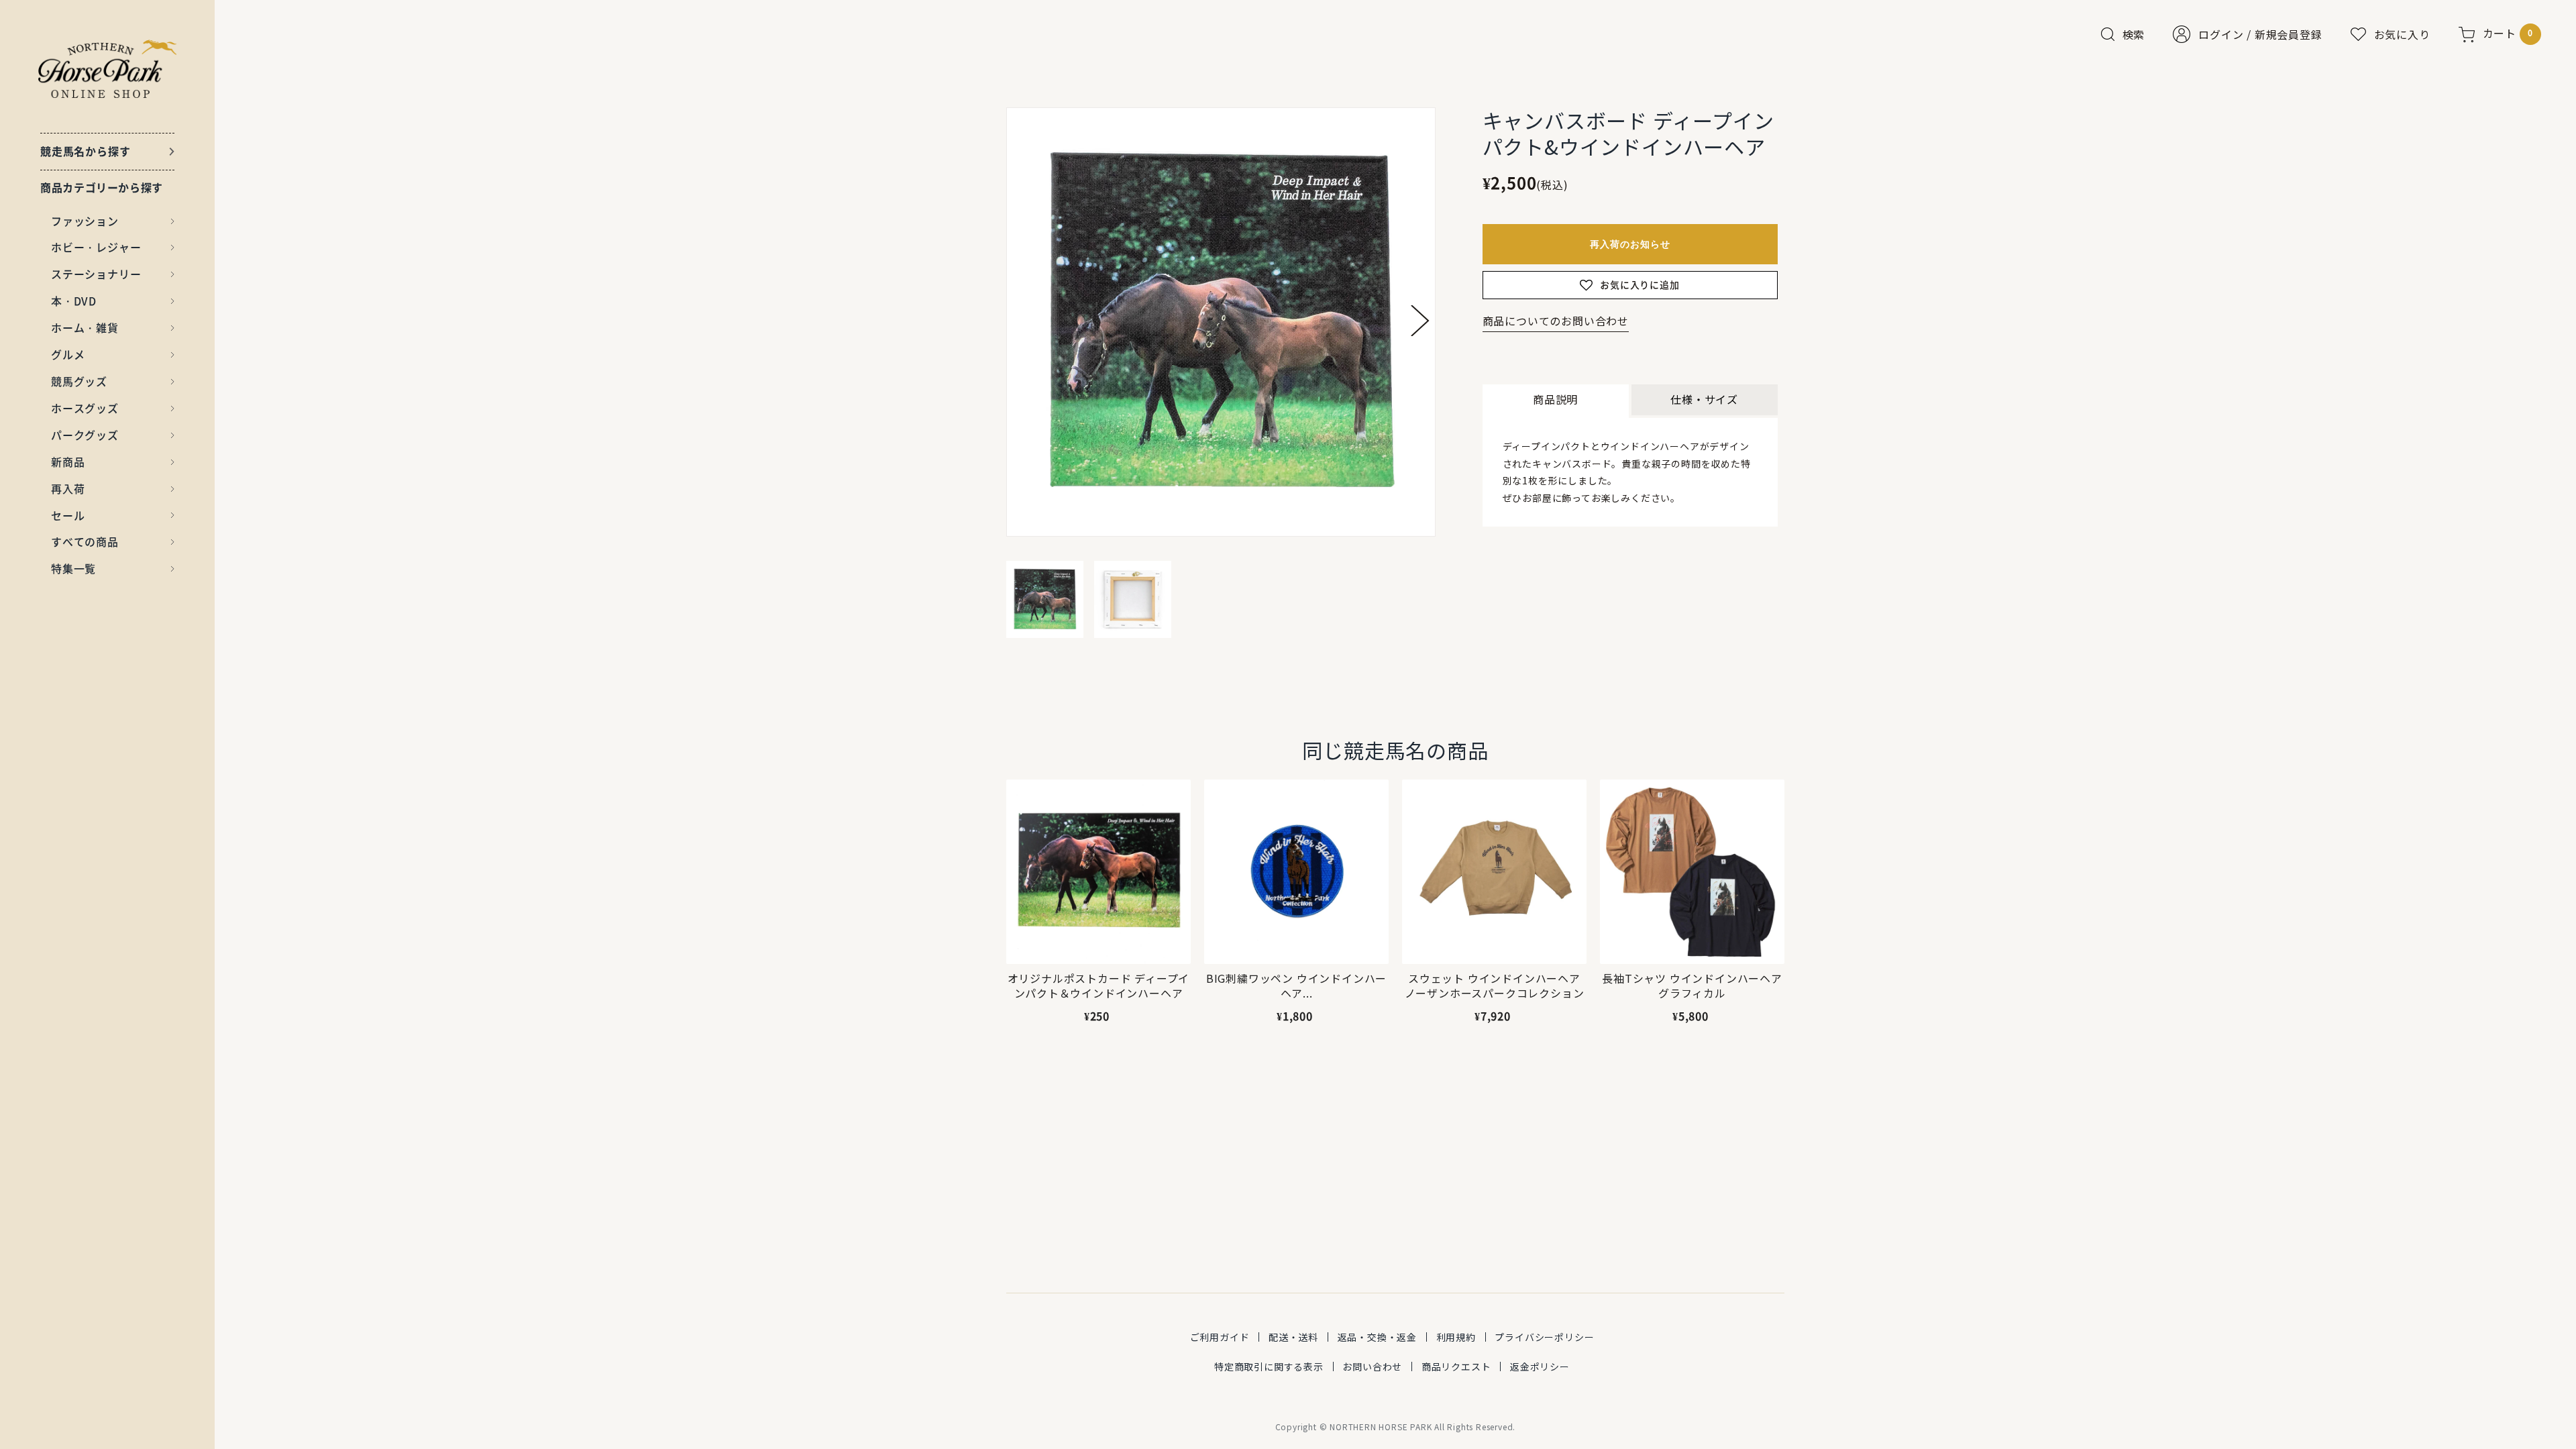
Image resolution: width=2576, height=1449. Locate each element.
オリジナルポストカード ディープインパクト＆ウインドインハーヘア (1099, 986)
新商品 (68, 462)
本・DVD (74, 301)
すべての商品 (85, 541)
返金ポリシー (1540, 1366)
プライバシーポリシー (1544, 1337)
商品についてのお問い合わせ (1556, 321)
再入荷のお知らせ (1630, 244)
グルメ (68, 354)
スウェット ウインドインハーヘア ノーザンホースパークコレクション (1495, 986)
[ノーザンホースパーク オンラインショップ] (108, 69)
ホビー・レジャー (96, 247)
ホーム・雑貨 (85, 327)
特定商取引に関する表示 (1269, 1366)
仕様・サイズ (1704, 399)
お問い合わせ (1372, 1366)
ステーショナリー (96, 274)
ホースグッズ (85, 408)
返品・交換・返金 (1377, 1337)
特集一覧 (73, 568)
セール (68, 515)
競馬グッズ (79, 381)
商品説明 (1555, 399)
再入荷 (68, 488)
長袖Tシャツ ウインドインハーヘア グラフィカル (1692, 986)
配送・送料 (1293, 1337)
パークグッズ (85, 435)
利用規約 (1456, 1337)
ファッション (85, 221)
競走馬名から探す (85, 151)
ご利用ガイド (1220, 1337)
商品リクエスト (1456, 1366)
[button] (1420, 321)
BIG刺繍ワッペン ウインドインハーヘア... (1296, 986)
